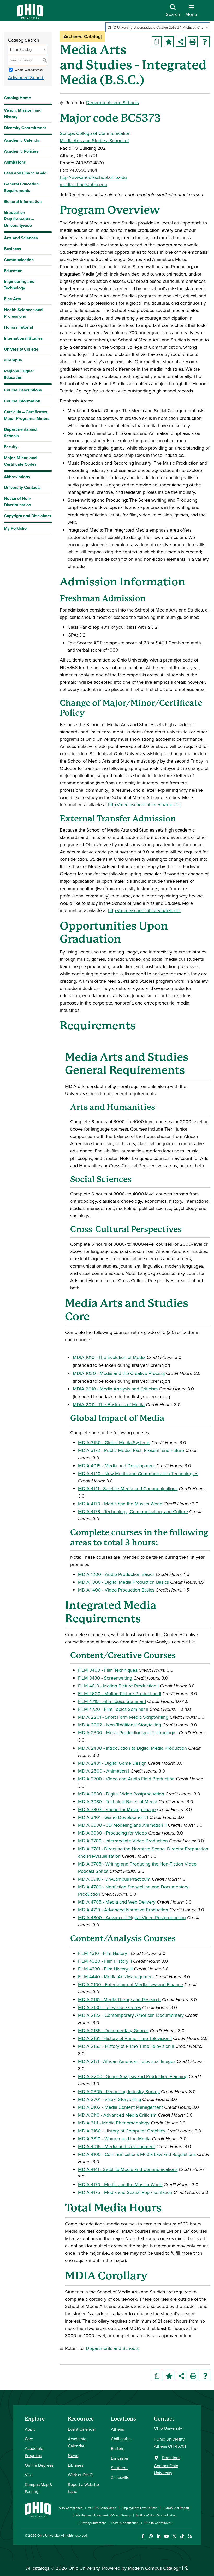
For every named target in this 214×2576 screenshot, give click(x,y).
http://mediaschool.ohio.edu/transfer (144, 805)
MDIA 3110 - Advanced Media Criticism (117, 2115)
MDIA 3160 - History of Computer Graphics (122, 2131)
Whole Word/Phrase (29, 70)
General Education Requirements (21, 187)
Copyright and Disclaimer (28, 516)
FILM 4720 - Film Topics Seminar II (113, 1709)
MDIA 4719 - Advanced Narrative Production (123, 1910)
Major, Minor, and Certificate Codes (20, 461)
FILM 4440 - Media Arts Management (116, 1977)
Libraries (76, 2465)
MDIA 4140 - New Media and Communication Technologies (138, 1473)
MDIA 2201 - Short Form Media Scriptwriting (123, 1717)
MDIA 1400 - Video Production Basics (116, 1590)
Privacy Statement (93, 2523)
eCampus (13, 360)
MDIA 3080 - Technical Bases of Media (118, 1802)
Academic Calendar (22, 140)
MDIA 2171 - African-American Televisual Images (127, 2061)
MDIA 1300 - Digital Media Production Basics (123, 1582)
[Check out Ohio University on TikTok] (182, 2536)
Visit (29, 2475)
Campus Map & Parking (38, 2488)
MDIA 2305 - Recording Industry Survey (119, 2091)
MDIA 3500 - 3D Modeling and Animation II (122, 1825)
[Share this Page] (181, 42)
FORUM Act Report (176, 2508)
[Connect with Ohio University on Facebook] (143, 2536)
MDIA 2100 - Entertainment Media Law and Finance (130, 1984)
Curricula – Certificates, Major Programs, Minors (27, 415)
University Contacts (22, 487)
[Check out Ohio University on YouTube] (166, 2536)
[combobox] (158, 27)
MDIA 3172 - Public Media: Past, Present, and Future (131, 1450)
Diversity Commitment (25, 128)
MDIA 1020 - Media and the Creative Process (119, 1373)
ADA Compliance (71, 2508)
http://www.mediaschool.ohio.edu (93, 177)
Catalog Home (17, 98)
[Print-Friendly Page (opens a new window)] (193, 42)
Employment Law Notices (139, 2508)
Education (13, 271)
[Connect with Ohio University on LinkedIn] (159, 2536)
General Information (23, 201)
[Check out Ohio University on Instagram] (151, 2536)
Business (13, 249)
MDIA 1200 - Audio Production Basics (116, 1574)
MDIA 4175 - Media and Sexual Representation (125, 2192)
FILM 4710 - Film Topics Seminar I (112, 1701)
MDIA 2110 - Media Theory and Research (119, 2000)
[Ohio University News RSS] (190, 2536)
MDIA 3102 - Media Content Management (120, 2107)
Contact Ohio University (166, 2469)
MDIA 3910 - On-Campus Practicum (114, 1879)
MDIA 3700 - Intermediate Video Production (123, 1841)
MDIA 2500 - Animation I (104, 1771)
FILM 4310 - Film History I (104, 1953)
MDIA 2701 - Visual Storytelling (109, 2099)
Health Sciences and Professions (23, 313)
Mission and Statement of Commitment (103, 2515)
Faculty (11, 447)
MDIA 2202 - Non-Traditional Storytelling (120, 1725)
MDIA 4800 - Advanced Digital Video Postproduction (132, 1917)
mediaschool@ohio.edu (83, 185)
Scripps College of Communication (95, 133)
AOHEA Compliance (102, 2508)
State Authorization (125, 2523)
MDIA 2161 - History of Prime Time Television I (125, 2038)
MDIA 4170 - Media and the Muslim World (120, 1504)
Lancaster (120, 2458)
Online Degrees (39, 2465)
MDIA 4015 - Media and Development (117, 1466)
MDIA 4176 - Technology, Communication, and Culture (133, 1511)
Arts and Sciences (21, 238)
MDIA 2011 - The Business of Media (109, 1404)
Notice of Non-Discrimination (17, 502)
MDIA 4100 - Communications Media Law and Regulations (137, 2154)
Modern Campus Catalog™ (154, 2568)
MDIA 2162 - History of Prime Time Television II (126, 2046)
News (73, 2455)
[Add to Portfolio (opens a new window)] (169, 42)
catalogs (41, 2568)
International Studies (23, 338)
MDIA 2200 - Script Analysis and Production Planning (133, 2076)
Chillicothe (121, 2439)
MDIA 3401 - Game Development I (113, 1817)
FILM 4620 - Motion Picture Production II (120, 1694)
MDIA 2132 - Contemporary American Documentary (131, 2015)
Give (29, 2439)
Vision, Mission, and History (23, 114)
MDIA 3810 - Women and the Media (114, 2139)
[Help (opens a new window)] (205, 42)
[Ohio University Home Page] (38, 2513)
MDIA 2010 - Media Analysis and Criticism (115, 1389)
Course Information (22, 401)
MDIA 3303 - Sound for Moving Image (117, 1809)
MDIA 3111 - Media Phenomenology (114, 2123)
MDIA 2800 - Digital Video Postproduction (121, 1794)
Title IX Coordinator (158, 2523)
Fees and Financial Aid (25, 173)
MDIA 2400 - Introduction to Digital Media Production (132, 1748)
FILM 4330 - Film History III (105, 1969)
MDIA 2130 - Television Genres (109, 2007)
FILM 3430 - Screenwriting (105, 1678)
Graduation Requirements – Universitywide (19, 219)
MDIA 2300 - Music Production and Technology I (128, 1733)
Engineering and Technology (19, 285)
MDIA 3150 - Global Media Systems (114, 1442)
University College (21, 349)
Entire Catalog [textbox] (21, 50)
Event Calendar (82, 2429)
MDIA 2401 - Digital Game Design (112, 1763)
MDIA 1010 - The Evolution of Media (109, 1357)
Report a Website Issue (83, 2488)
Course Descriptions (23, 390)
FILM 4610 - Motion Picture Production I (118, 1686)
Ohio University (48, 2535)
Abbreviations (17, 477)
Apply (30, 2429)
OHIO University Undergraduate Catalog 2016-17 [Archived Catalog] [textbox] (156, 27)
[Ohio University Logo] (30, 17)
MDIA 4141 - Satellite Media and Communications (128, 1489)
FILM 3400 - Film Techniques (108, 1670)
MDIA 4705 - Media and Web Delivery (117, 1902)
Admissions (15, 162)
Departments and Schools (20, 433)
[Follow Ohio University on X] (174, 2536)
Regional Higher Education (19, 374)
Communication (19, 260)
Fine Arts (12, 299)
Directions (171, 2458)
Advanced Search (26, 77)
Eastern (118, 2448)
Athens (117, 2429)
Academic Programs (34, 2452)
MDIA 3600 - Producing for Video (112, 1833)
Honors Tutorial (18, 327)
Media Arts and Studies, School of (94, 141)
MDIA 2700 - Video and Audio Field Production (126, 1779)
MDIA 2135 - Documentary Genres (113, 2031)
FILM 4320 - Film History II (105, 1961)
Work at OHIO (80, 2475)
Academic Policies (21, 151)
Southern (119, 2468)
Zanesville (120, 2477)
